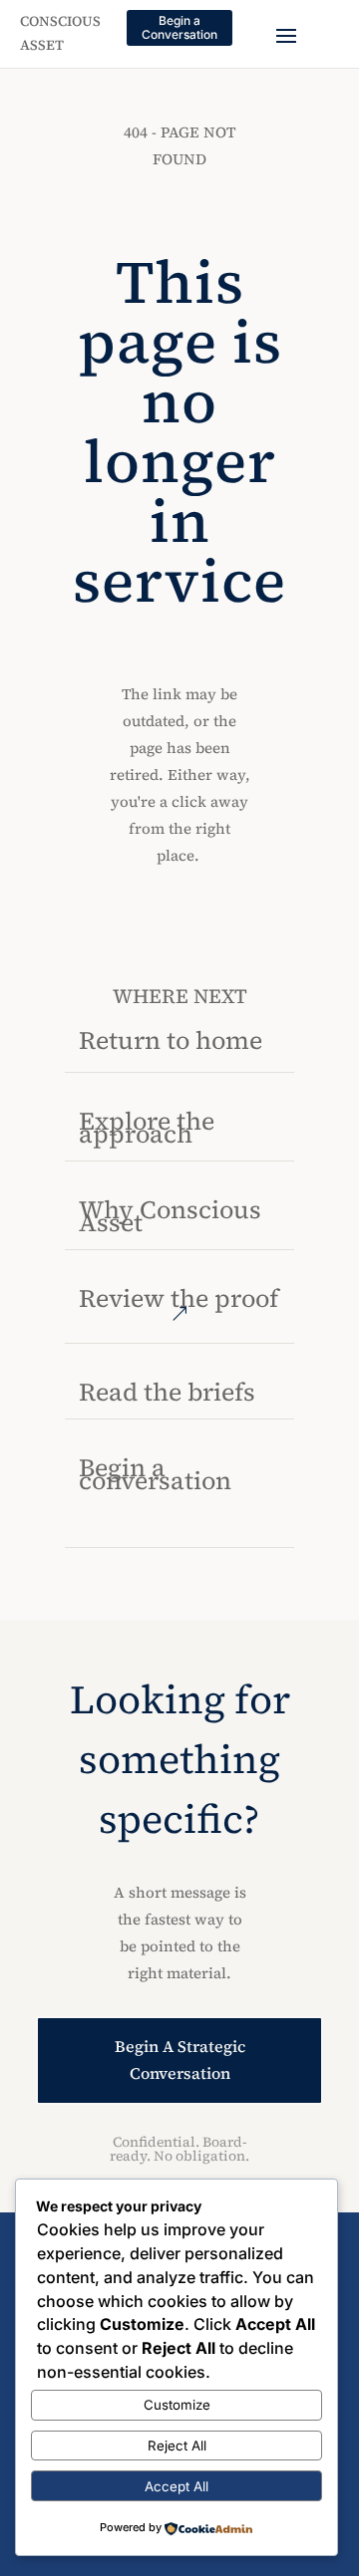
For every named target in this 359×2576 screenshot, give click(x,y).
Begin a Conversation (179, 27)
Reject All (177, 2446)
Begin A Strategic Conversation (180, 2060)
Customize (177, 2405)
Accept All (177, 2486)
